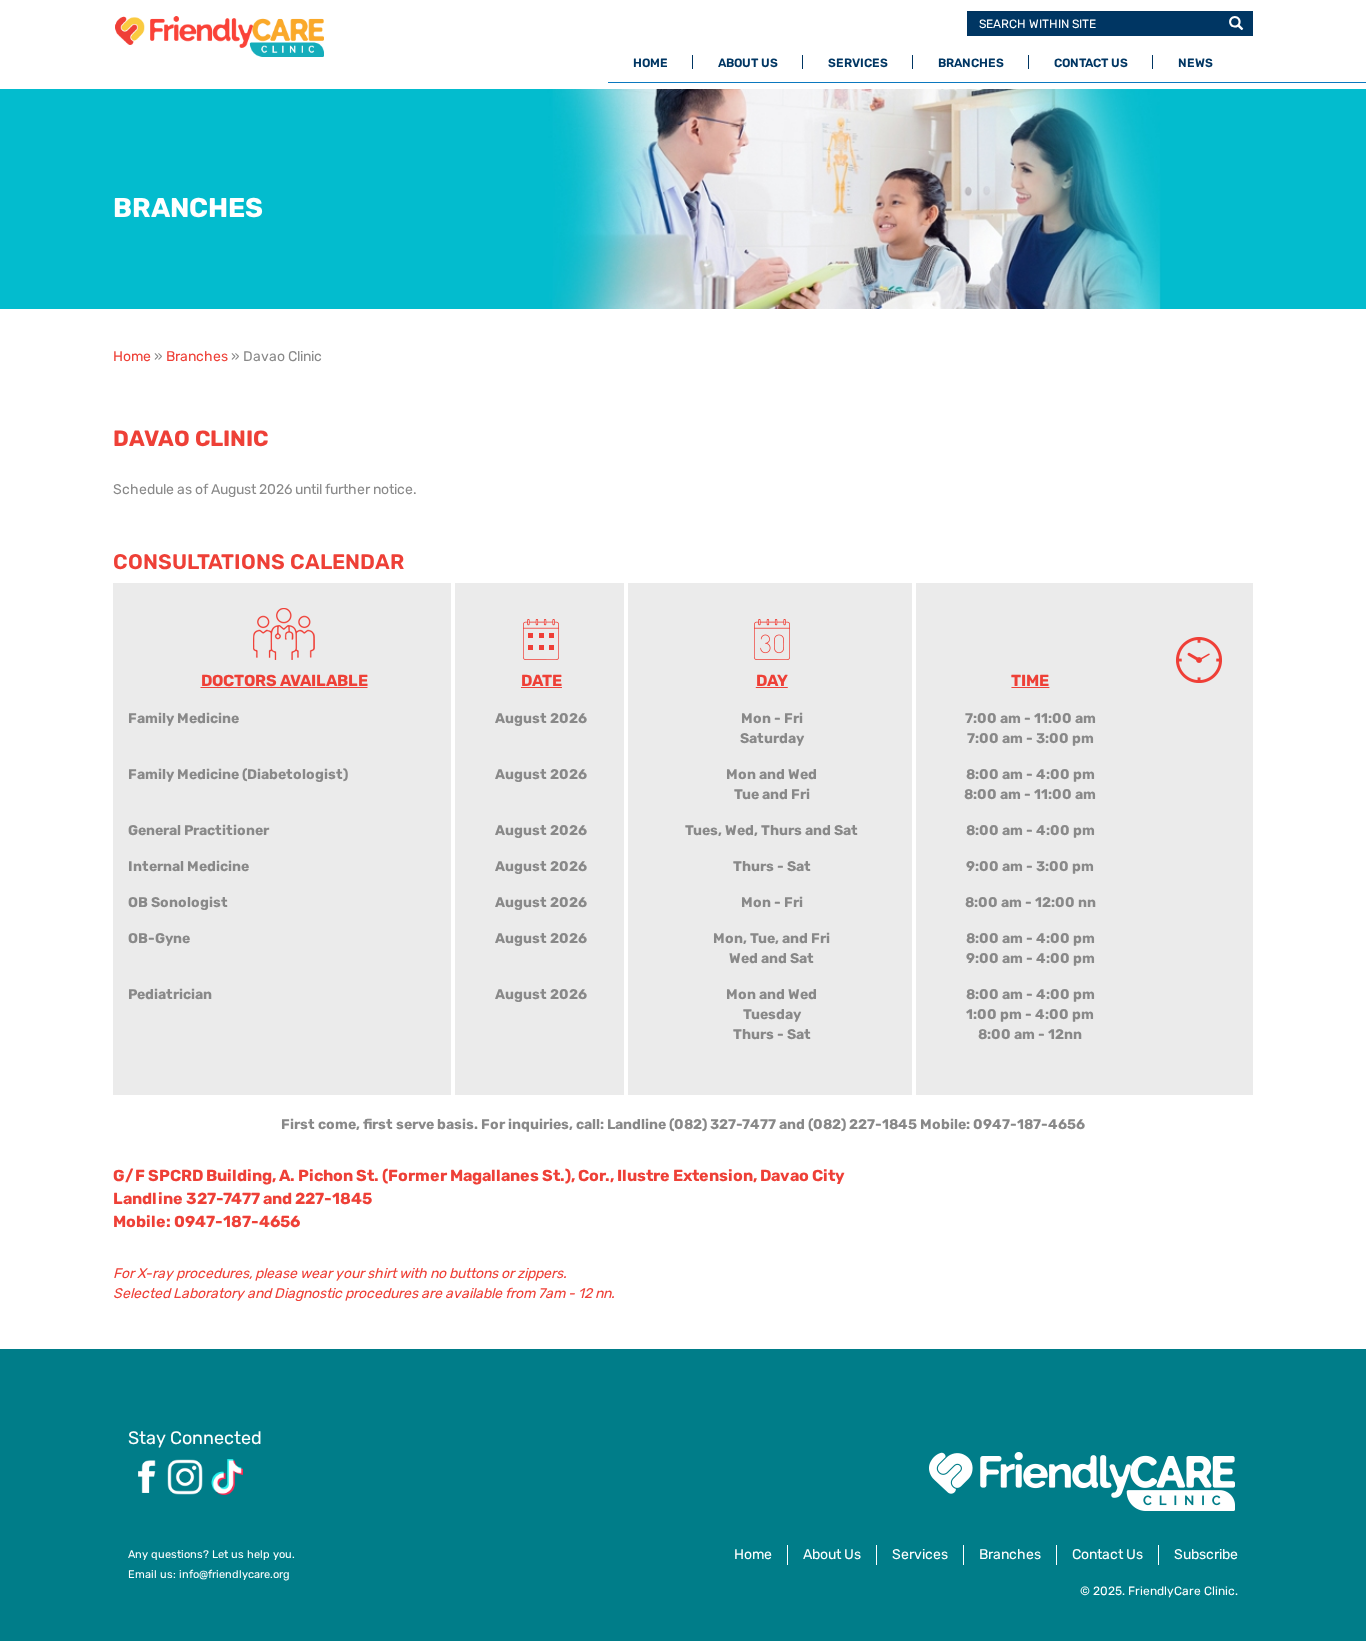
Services (858, 63)
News (1195, 63)
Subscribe (1206, 1554)
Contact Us (1091, 63)
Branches (971, 63)
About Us (748, 63)
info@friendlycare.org (234, 1574)
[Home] (227, 36)
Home (650, 63)
